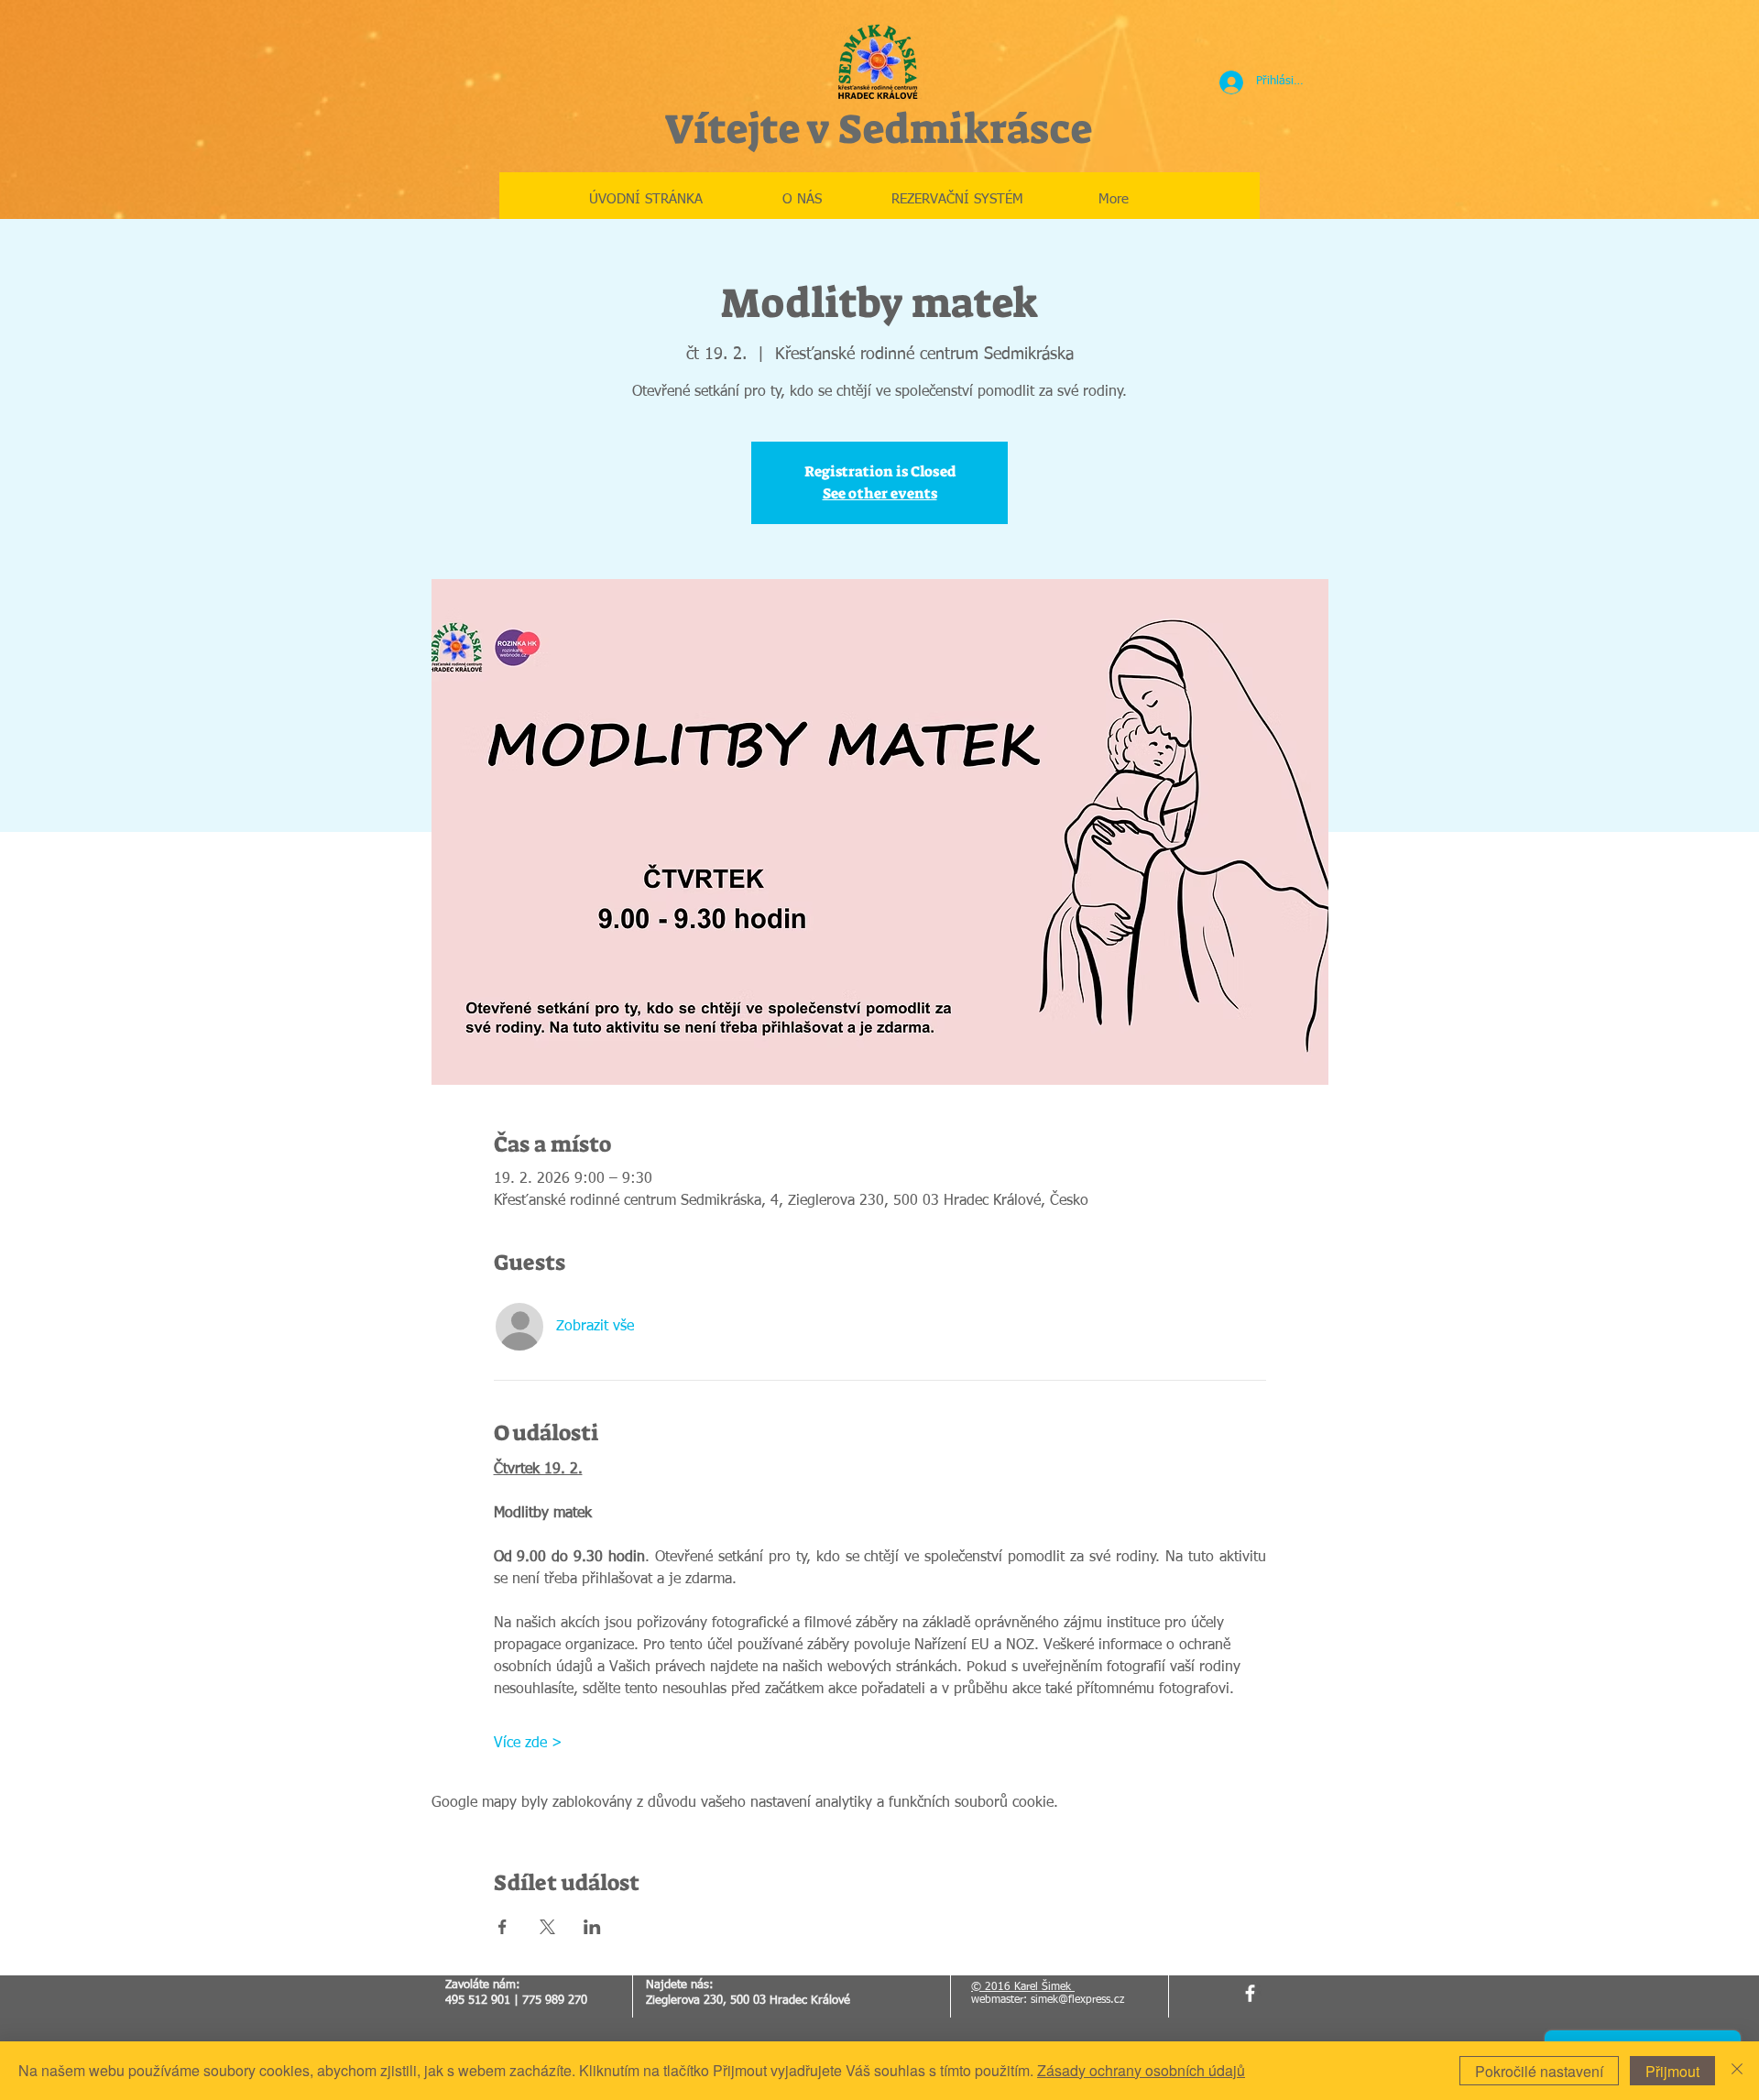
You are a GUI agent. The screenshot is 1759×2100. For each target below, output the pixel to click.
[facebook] (1250, 1993)
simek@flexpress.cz (1077, 2000)
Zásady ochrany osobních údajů (1141, 2070)
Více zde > (528, 1744)
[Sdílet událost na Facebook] (503, 1927)
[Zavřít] (1737, 2071)
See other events (880, 493)
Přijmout (1672, 2071)
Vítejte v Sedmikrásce (878, 129)
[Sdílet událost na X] (547, 1927)
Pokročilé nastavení (1539, 2071)
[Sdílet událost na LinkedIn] (592, 1927)
